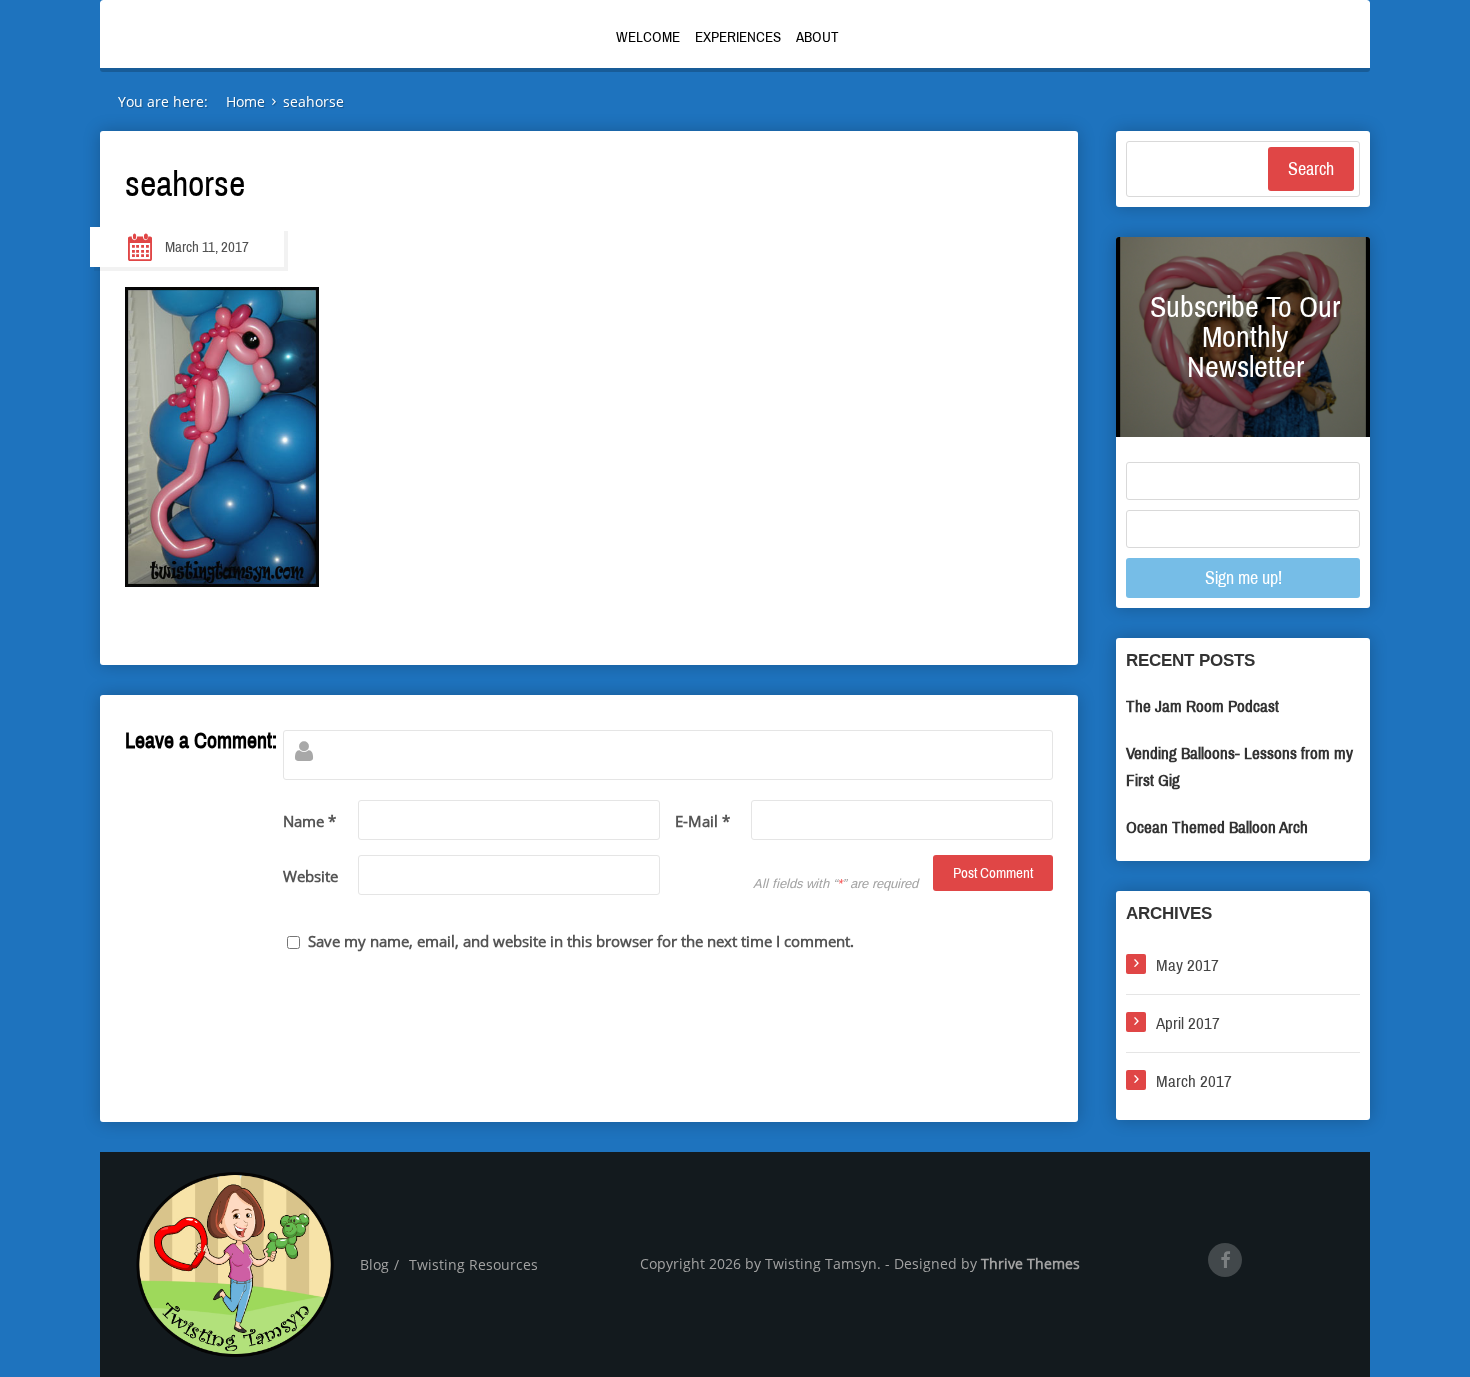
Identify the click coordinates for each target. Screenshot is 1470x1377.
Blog (374, 1264)
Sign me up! (1243, 578)
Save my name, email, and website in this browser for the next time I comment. (581, 941)
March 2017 (1194, 1081)
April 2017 (1188, 1023)
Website (310, 876)
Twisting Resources (473, 1264)
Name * (309, 821)
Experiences (738, 37)
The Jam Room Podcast (1202, 706)
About (817, 37)
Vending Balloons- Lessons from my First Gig (1239, 767)
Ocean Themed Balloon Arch (1217, 827)
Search (1311, 169)
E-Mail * (702, 821)
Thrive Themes (1030, 1263)
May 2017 (1187, 965)
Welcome (648, 37)
